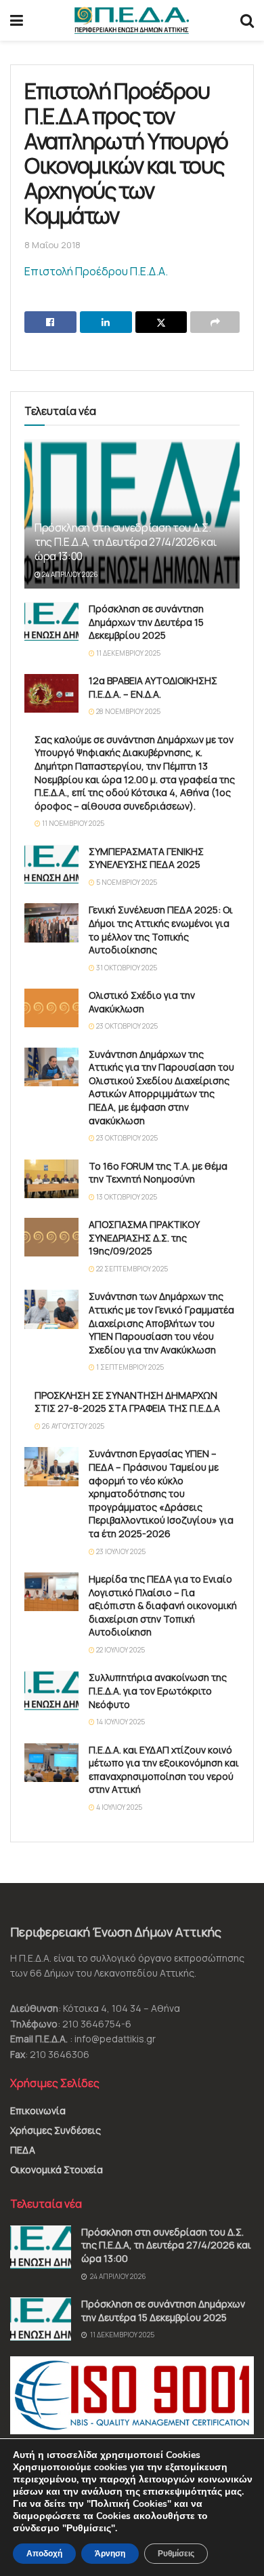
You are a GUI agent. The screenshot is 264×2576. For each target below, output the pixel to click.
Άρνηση (110, 2554)
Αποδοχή (44, 2554)
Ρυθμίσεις (176, 2554)
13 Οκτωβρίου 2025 (126, 1197)
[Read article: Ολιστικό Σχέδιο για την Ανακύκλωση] (51, 1008)
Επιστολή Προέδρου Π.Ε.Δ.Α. (96, 271)
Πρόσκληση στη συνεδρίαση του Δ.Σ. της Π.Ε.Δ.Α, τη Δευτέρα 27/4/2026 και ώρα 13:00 (126, 542)
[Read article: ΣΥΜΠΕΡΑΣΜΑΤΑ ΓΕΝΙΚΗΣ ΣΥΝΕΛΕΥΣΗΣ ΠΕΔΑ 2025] (51, 864)
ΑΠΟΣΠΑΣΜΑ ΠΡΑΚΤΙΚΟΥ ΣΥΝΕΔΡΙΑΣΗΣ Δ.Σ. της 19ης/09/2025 (144, 1237)
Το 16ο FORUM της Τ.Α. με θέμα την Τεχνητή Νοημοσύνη (158, 1173)
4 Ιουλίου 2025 (118, 1807)
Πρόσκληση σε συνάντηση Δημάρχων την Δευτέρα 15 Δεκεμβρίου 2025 (146, 622)
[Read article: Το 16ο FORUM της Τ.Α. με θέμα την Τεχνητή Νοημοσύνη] (51, 1179)
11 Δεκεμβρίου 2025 (128, 653)
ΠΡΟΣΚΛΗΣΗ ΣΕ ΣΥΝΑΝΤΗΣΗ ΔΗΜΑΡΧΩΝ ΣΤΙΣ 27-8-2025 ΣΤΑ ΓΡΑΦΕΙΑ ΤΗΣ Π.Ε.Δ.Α (127, 1402)
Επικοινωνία (38, 2111)
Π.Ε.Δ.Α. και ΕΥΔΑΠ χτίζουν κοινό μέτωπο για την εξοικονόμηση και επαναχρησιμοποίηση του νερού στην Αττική (164, 1770)
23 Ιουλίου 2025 (120, 1551)
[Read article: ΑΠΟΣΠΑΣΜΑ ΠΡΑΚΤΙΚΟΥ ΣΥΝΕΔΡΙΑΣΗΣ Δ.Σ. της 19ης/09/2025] (51, 1237)
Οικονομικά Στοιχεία (57, 2169)
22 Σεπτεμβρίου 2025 (131, 1269)
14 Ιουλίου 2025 (120, 1722)
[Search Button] (247, 20)
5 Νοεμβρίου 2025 (126, 882)
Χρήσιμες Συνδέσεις (56, 2130)
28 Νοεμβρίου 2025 (128, 711)
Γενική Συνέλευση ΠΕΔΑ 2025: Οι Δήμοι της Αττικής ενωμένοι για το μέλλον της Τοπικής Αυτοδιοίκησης (161, 930)
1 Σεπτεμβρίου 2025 (129, 1367)
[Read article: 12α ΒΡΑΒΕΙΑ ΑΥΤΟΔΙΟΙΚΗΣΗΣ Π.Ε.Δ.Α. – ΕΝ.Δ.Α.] (51, 693)
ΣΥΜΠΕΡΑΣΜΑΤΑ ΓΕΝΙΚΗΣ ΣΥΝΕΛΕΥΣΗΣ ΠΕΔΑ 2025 (146, 858)
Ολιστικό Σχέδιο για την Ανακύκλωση (142, 1002)
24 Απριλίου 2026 (69, 574)
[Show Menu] (17, 20)
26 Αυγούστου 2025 (72, 1426)
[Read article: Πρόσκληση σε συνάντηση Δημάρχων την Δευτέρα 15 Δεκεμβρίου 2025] (51, 621)
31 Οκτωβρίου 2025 (126, 968)
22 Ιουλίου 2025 (120, 1650)
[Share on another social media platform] (215, 322)
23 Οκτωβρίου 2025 (126, 1026)
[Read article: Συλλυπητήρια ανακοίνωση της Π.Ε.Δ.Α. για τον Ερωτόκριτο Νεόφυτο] (51, 1690)
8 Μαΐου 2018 (52, 245)
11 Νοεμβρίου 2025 (72, 823)
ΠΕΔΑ (23, 2150)
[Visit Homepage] (132, 20)
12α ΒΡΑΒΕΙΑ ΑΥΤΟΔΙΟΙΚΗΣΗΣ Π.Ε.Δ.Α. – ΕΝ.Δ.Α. (153, 687)
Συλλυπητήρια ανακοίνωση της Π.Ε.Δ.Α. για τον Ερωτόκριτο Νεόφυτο (158, 1690)
